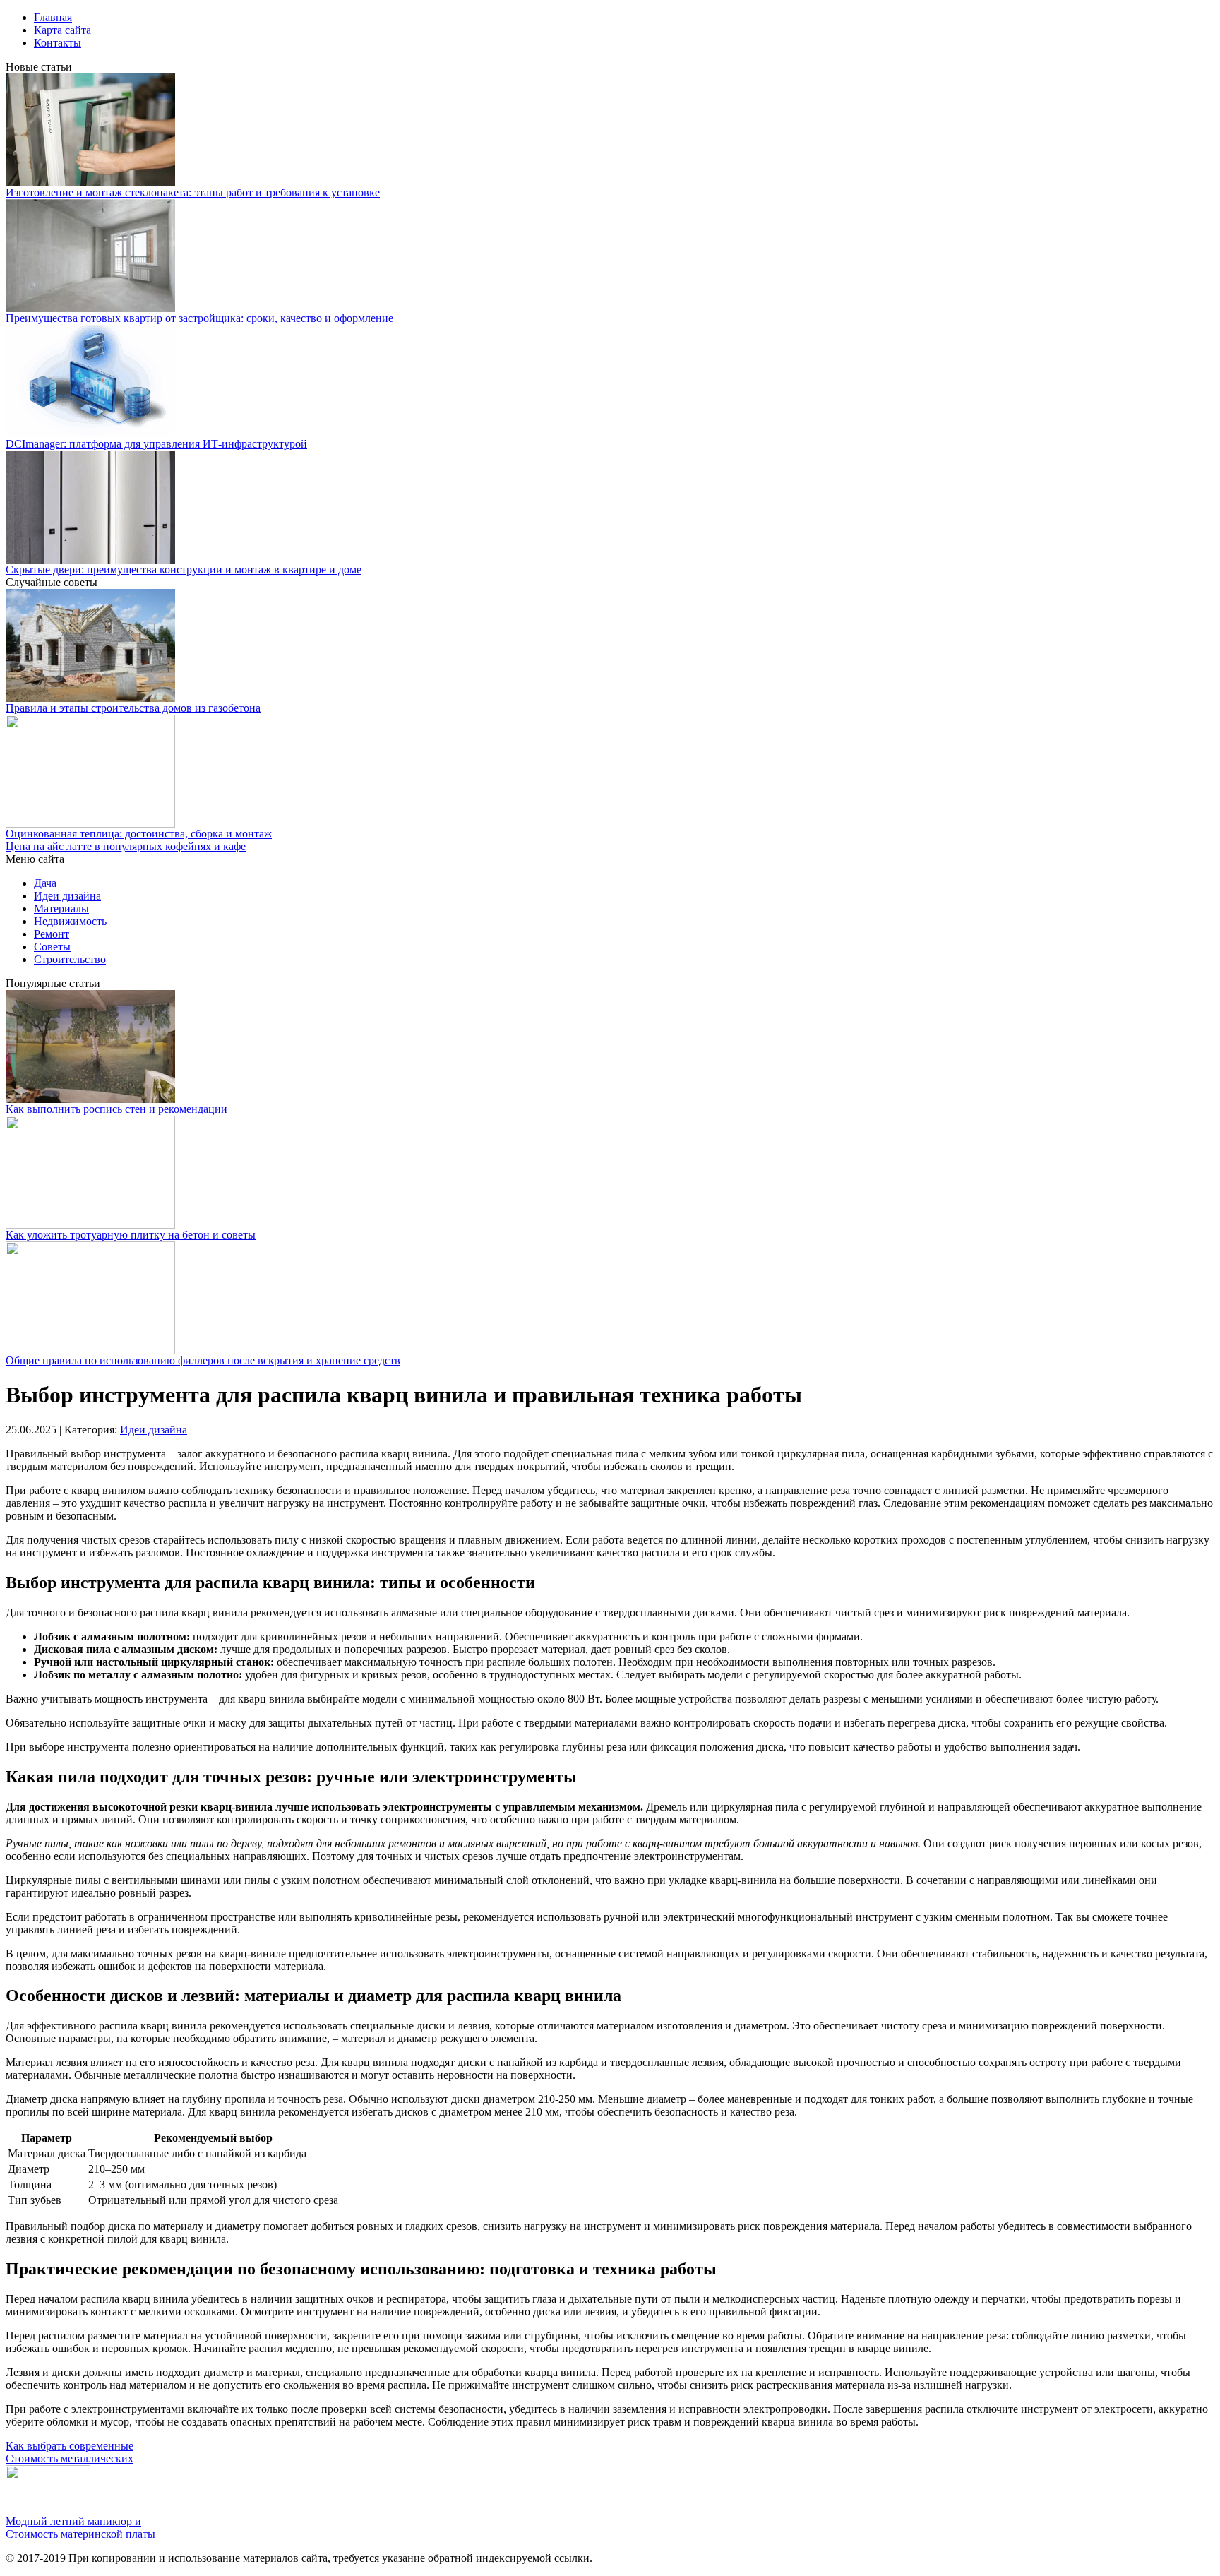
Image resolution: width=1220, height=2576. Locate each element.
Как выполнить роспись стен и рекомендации (116, 1109)
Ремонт (52, 934)
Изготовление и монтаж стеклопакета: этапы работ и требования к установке (193, 192)
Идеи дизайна (67, 896)
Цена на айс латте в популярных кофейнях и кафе (126, 846)
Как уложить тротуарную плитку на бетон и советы (131, 1235)
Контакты (58, 43)
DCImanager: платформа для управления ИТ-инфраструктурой (156, 444)
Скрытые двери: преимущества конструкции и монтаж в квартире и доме (184, 570)
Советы (52, 947)
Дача (45, 883)
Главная (53, 17)
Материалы (61, 908)
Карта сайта (62, 30)
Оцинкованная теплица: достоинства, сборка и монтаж (139, 834)
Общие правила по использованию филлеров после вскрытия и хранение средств (203, 1360)
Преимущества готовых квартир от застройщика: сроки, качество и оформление (199, 318)
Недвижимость (70, 921)
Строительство (70, 959)
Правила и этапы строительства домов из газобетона (133, 708)
